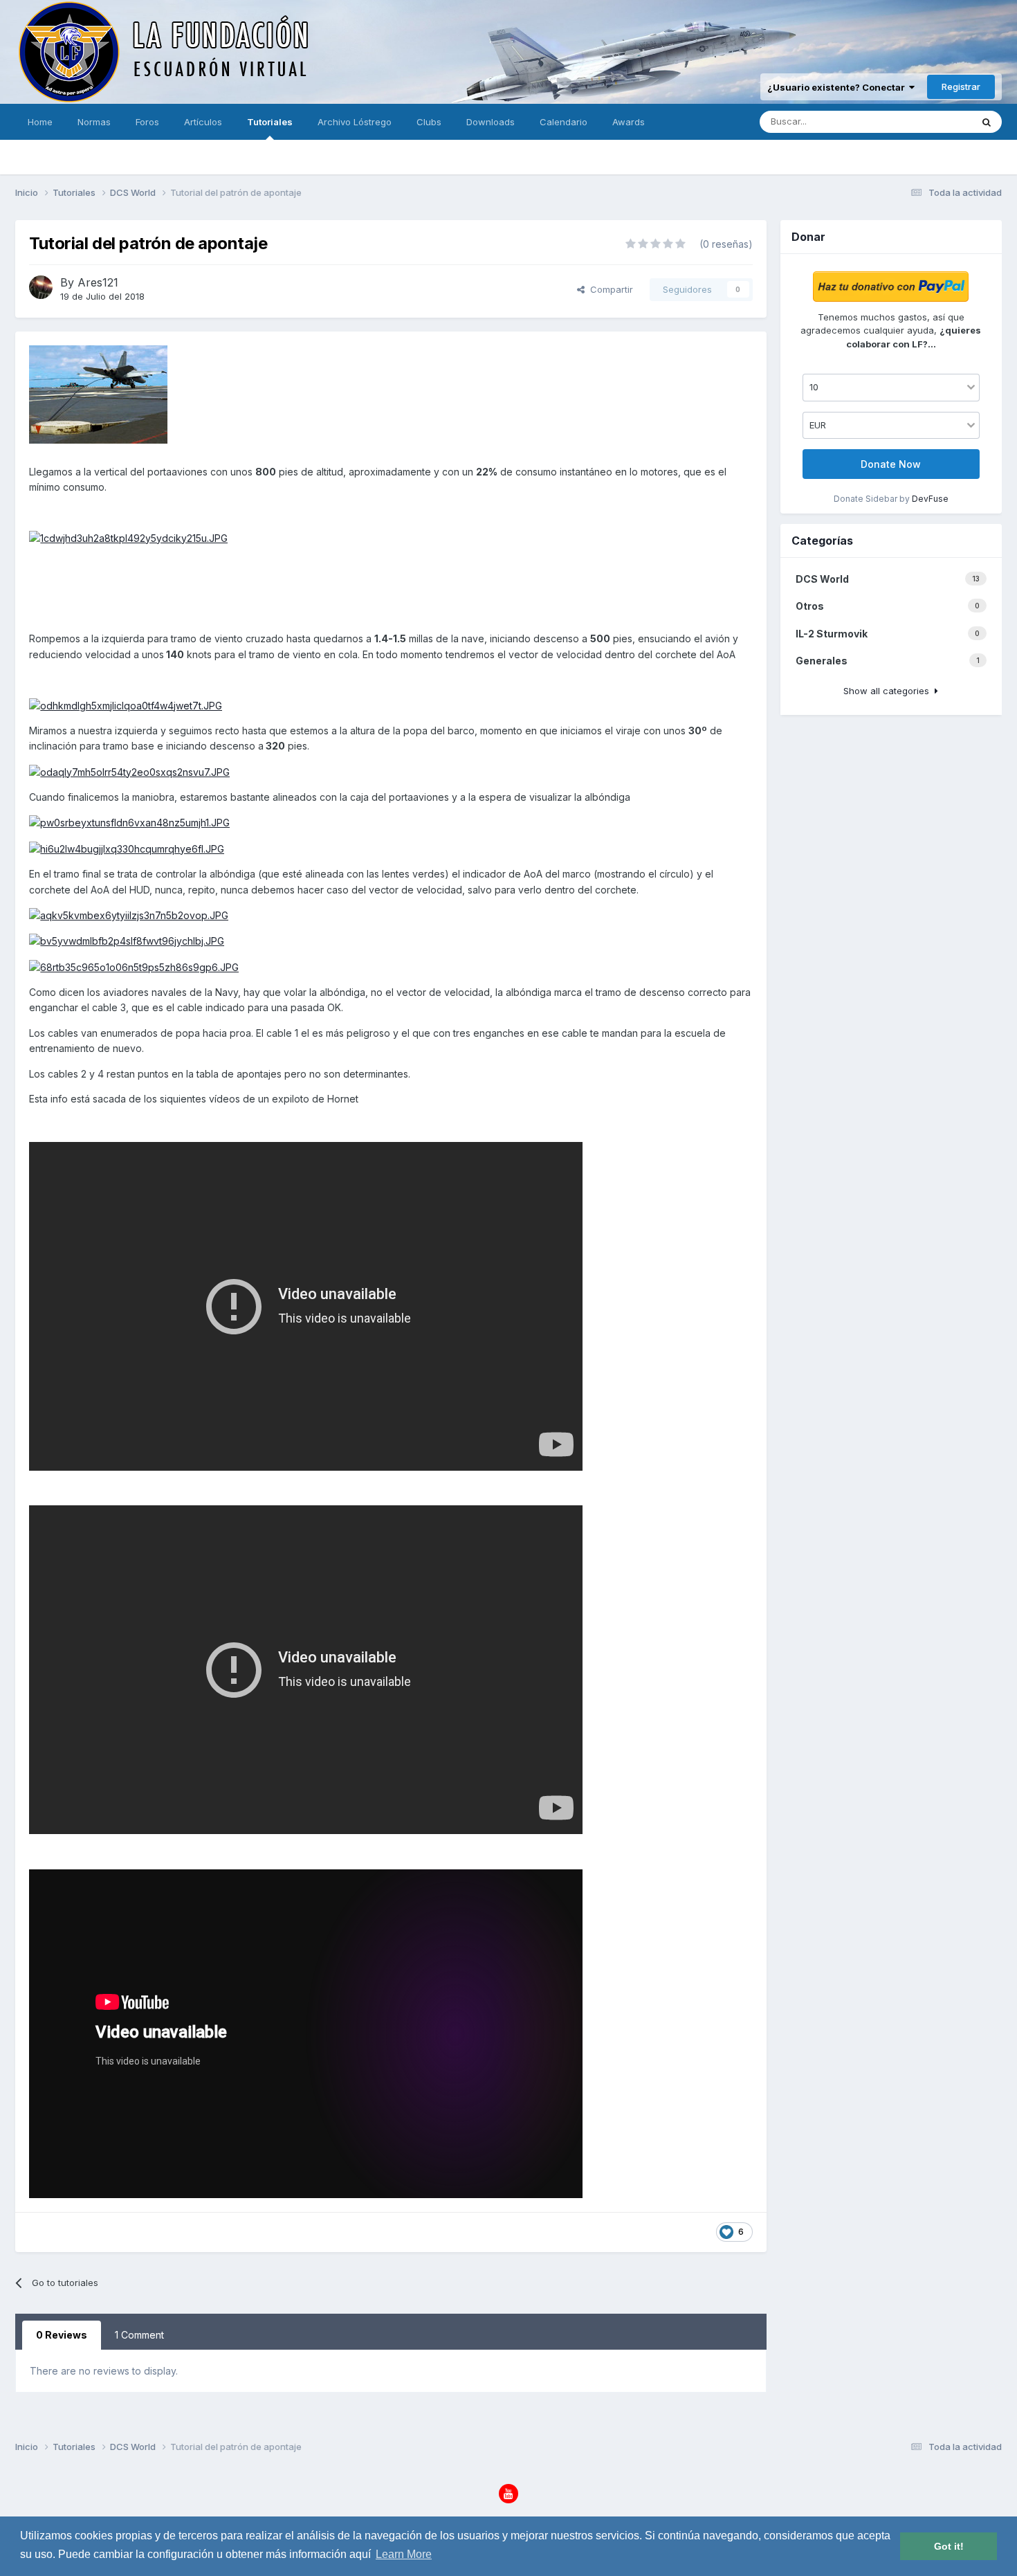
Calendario (564, 122)
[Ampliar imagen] (128, 537)
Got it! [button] (949, 2546)
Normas (94, 122)
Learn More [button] (404, 2554)
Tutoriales (270, 122)
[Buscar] (987, 122)
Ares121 (98, 282)
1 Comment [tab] (139, 2335)
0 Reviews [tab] (62, 2335)
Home (40, 122)
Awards (629, 122)
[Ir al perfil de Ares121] (41, 287)
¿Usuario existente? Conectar (838, 87)
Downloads (491, 122)
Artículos (203, 122)
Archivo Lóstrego (355, 122)
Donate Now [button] (891, 464)
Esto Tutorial (927, 121)
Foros (147, 122)
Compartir (609, 289)
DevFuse (930, 499)
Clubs (429, 122)
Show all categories (889, 691)
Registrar (961, 87)
